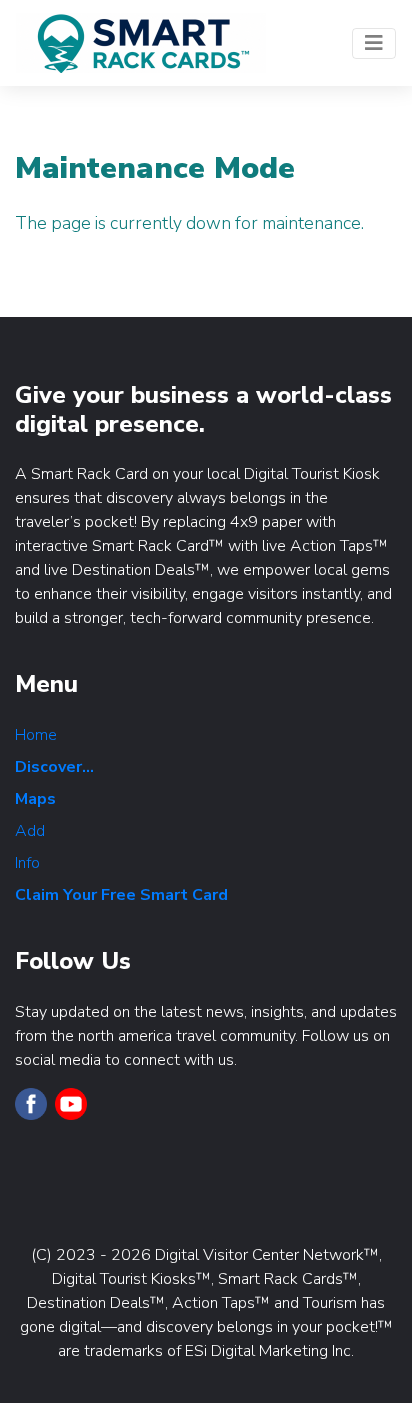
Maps (35, 799)
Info (27, 863)
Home (36, 735)
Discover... (54, 767)
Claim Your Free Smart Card (121, 895)
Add (30, 831)
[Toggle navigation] (374, 43)
